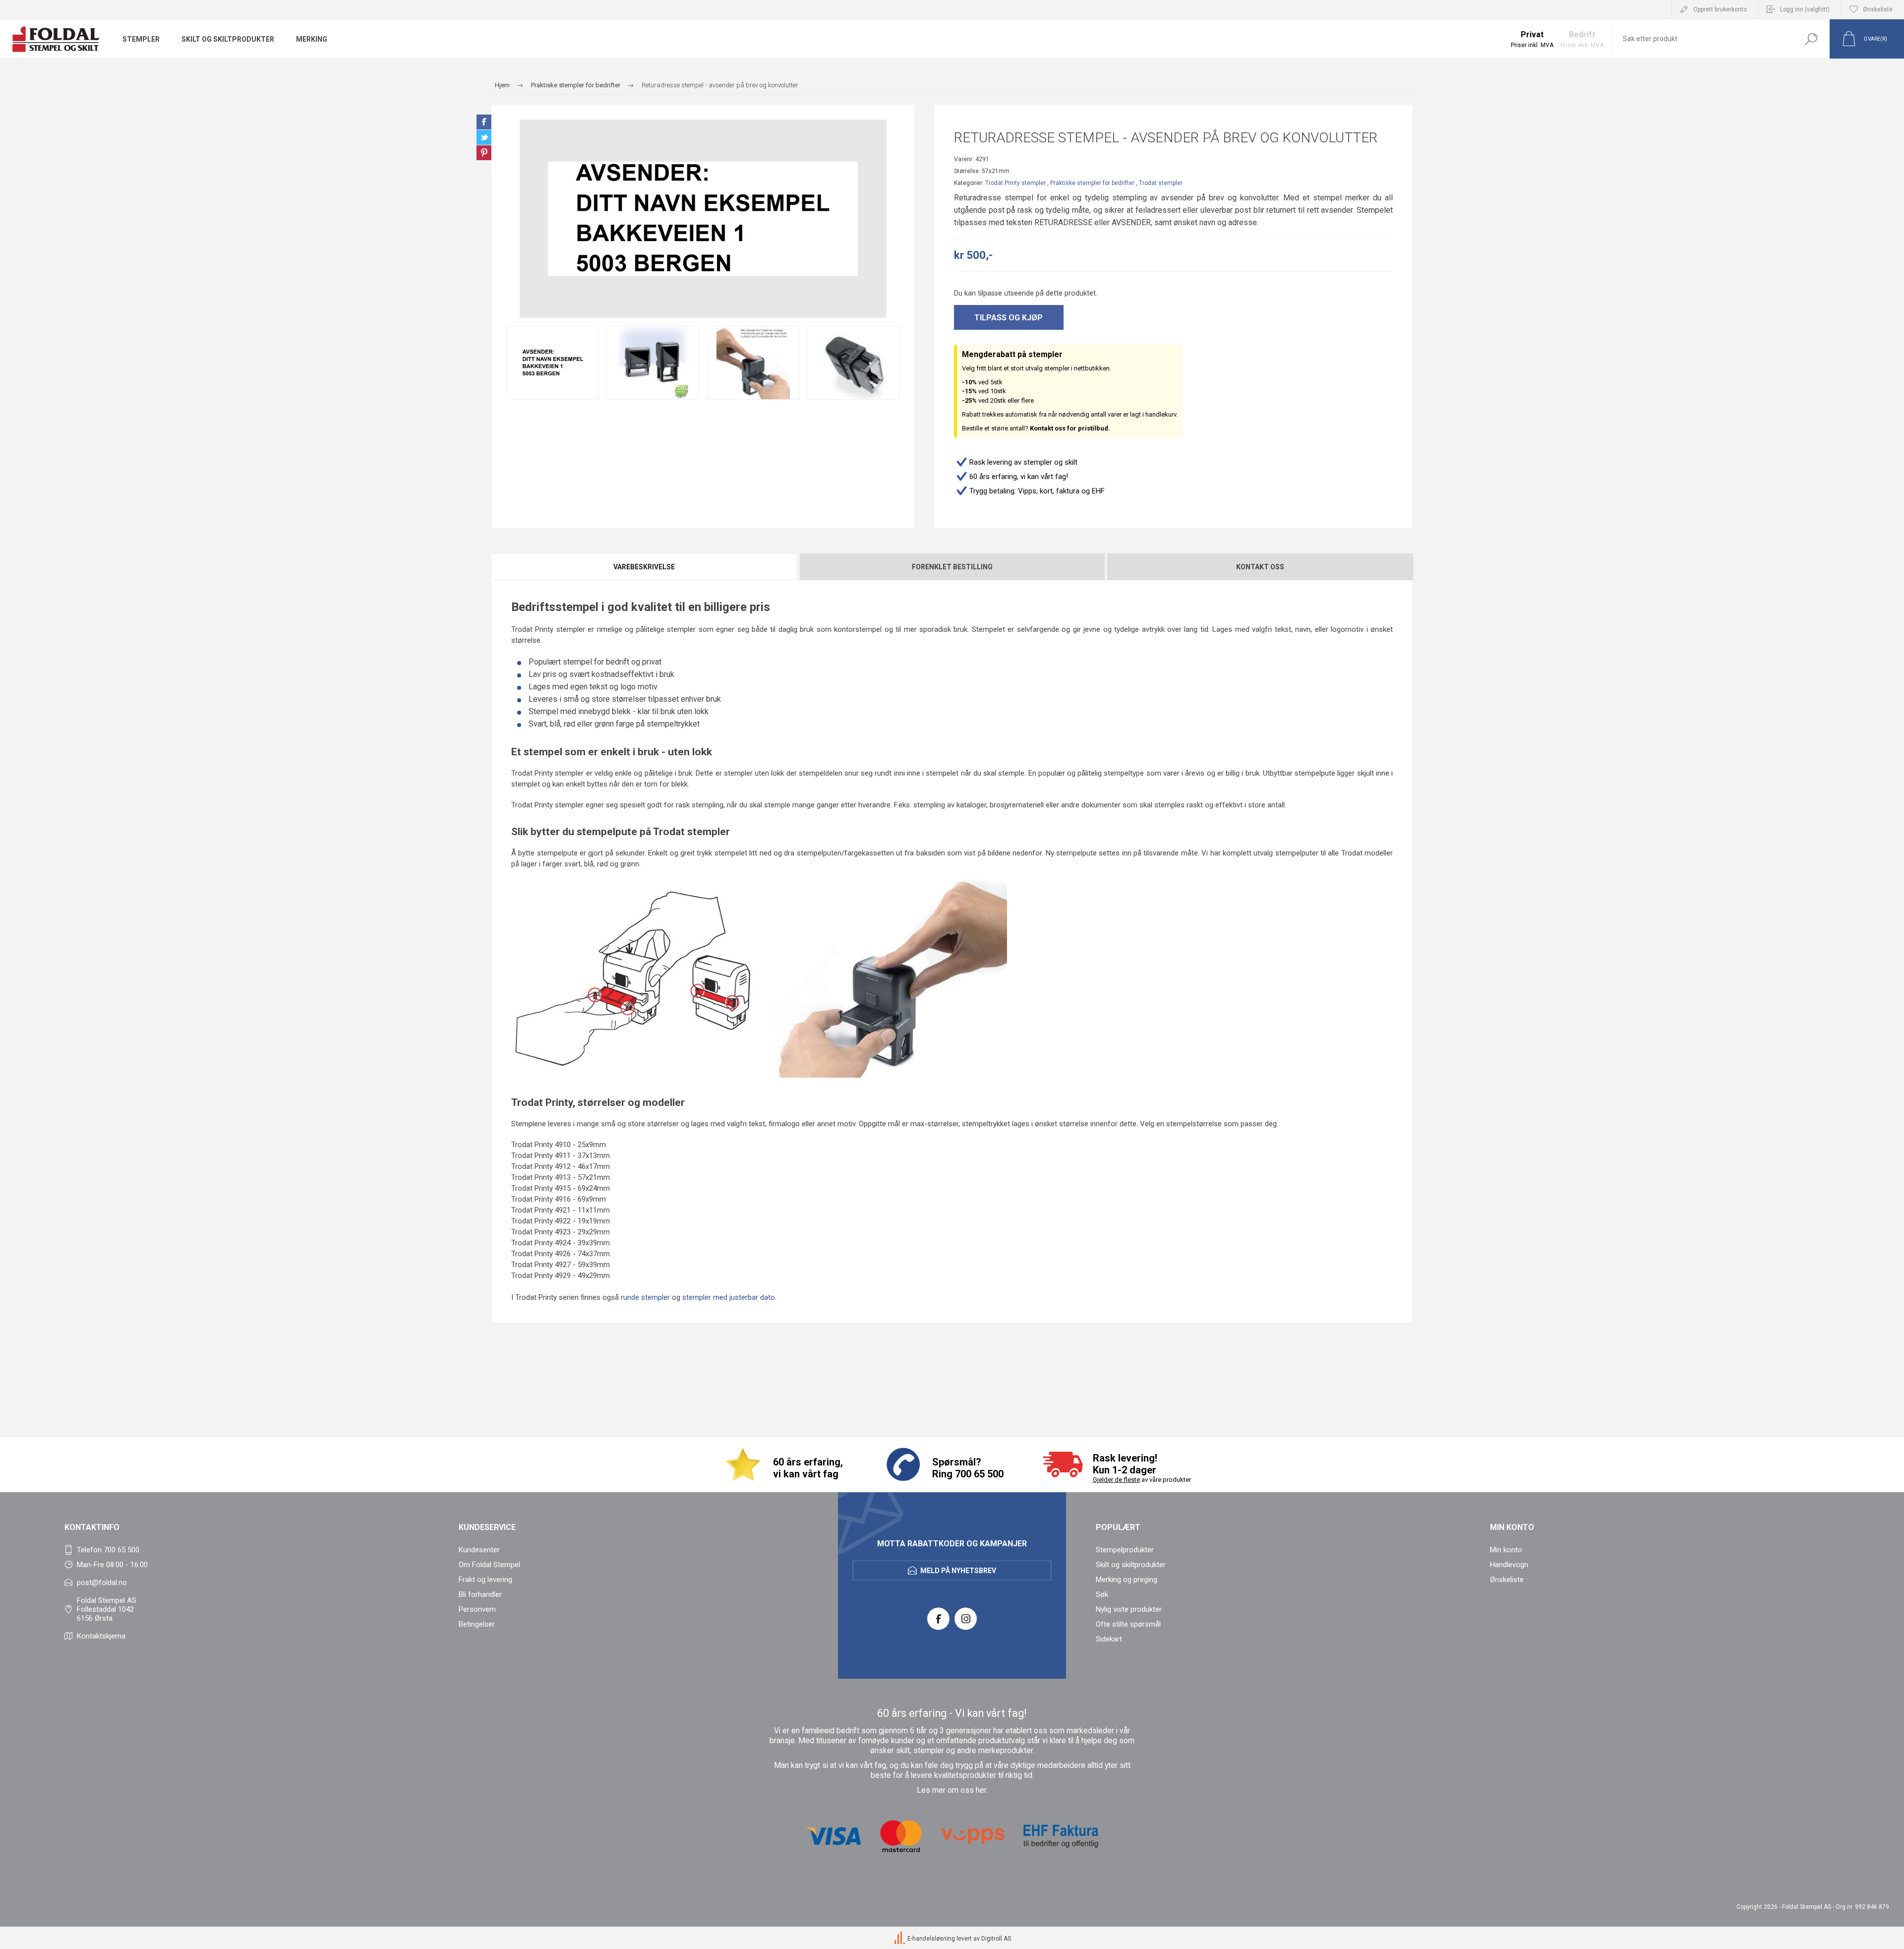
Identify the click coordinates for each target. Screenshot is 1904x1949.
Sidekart (1109, 1639)
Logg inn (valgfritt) (1805, 9)
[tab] (645, 567)
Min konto (1506, 1550)
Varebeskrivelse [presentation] (644, 567)
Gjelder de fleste (1116, 1480)
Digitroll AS (996, 1939)
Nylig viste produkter (1129, 1609)
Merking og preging (1127, 1580)
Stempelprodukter (1125, 1550)
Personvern (477, 1609)
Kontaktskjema (101, 1636)
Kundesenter (479, 1550)
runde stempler (645, 1297)
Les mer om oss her (952, 1790)
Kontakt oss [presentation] (1260, 567)
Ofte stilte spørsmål (1128, 1624)
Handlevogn (1509, 1565)
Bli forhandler (480, 1594)
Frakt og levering (485, 1580)
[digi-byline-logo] (900, 1939)
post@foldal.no (102, 1583)
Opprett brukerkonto (1720, 9)
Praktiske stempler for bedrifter (1092, 183)
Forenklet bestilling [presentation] (952, 567)
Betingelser (477, 1624)
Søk (1811, 39)
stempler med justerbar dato (729, 1297)
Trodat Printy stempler (1015, 183)
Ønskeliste (1507, 1580)
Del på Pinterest (484, 153)
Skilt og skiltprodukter (1131, 1565)
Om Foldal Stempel (489, 1565)
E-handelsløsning (931, 1939)
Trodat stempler (1161, 183)
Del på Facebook (484, 122)
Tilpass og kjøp (1009, 318)
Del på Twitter (484, 137)
